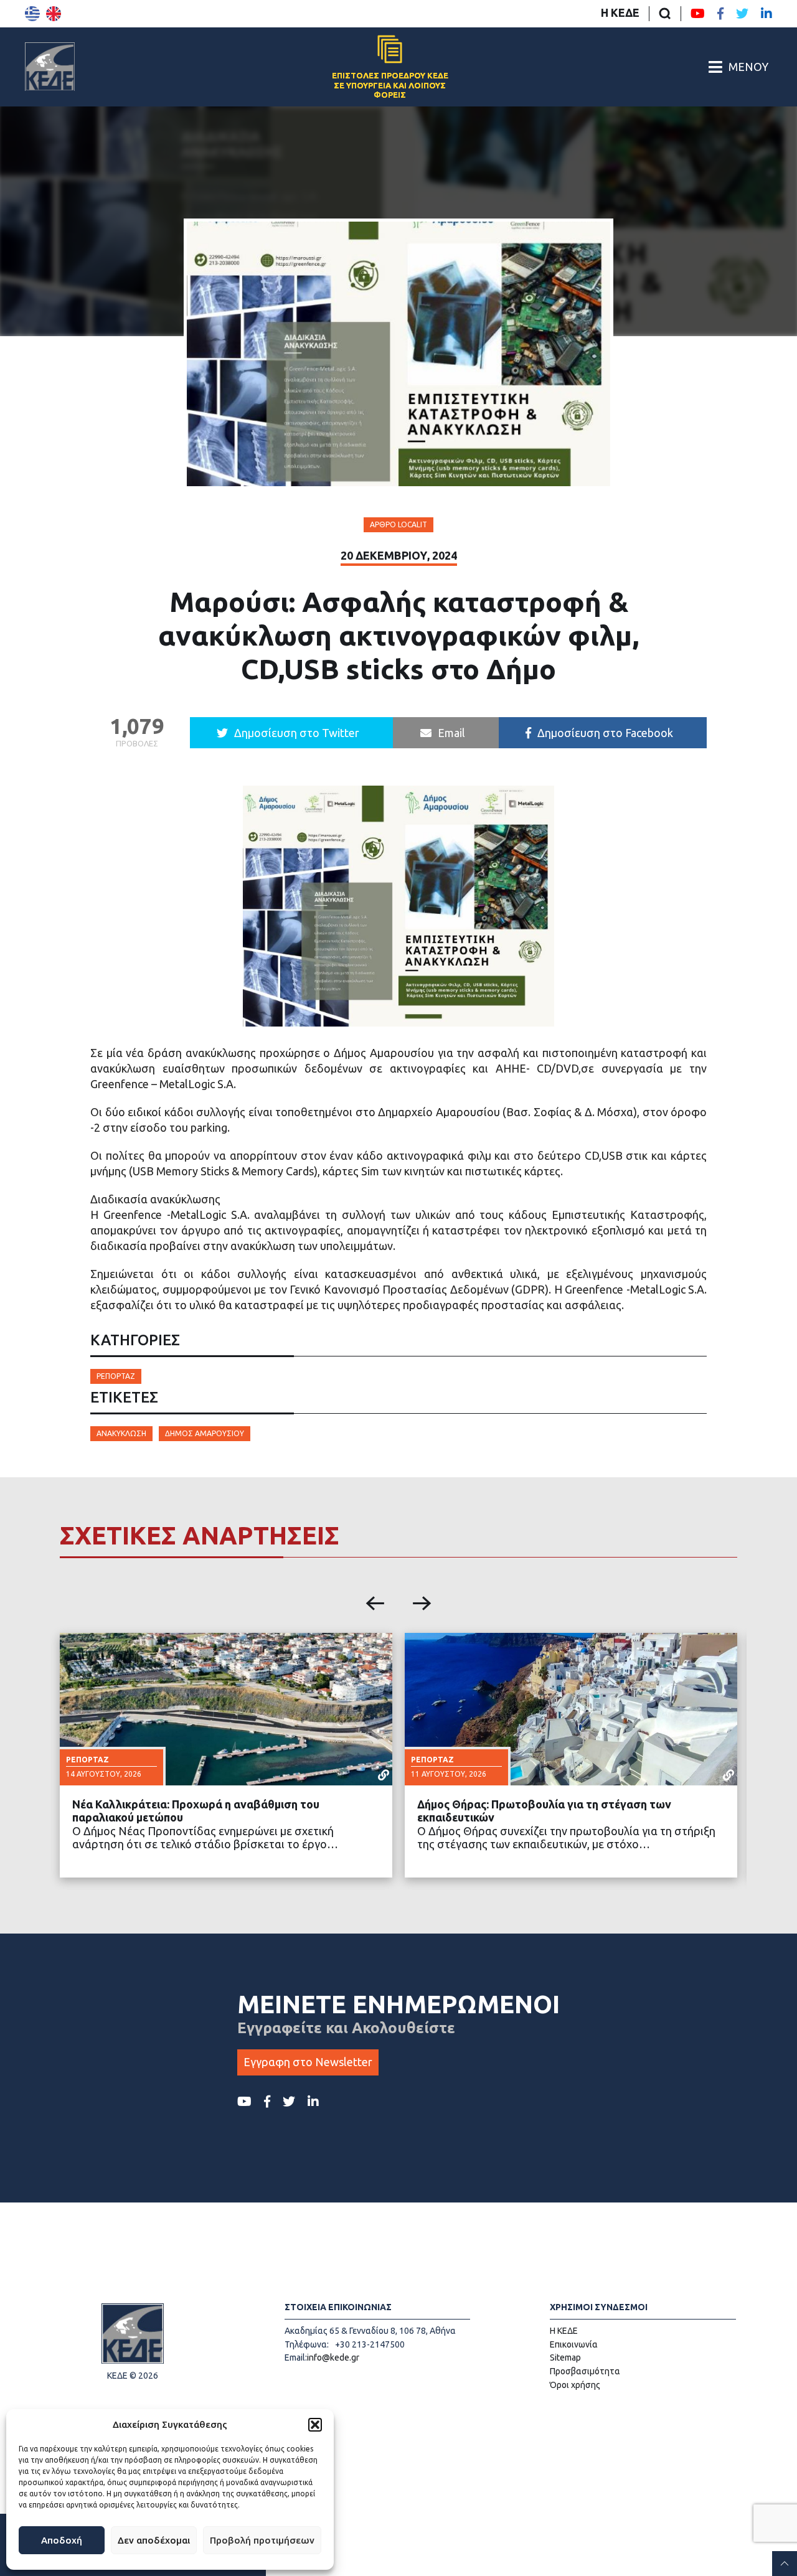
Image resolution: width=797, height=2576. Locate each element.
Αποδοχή (62, 2540)
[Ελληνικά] (32, 14)
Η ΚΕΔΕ (620, 12)
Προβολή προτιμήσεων (262, 2540)
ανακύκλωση (121, 1433)
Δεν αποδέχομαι (154, 2540)
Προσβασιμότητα (585, 2371)
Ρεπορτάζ (116, 1376)
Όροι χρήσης (575, 2385)
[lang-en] (54, 14)
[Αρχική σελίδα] (50, 67)
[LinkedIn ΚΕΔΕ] (766, 14)
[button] (315, 2425)
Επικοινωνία (574, 2344)
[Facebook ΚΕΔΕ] (720, 14)
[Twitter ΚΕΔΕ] (742, 14)
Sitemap (565, 2357)
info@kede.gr (333, 2357)
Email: (296, 2357)
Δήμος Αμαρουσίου (205, 1433)
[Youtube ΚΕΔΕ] (698, 14)
